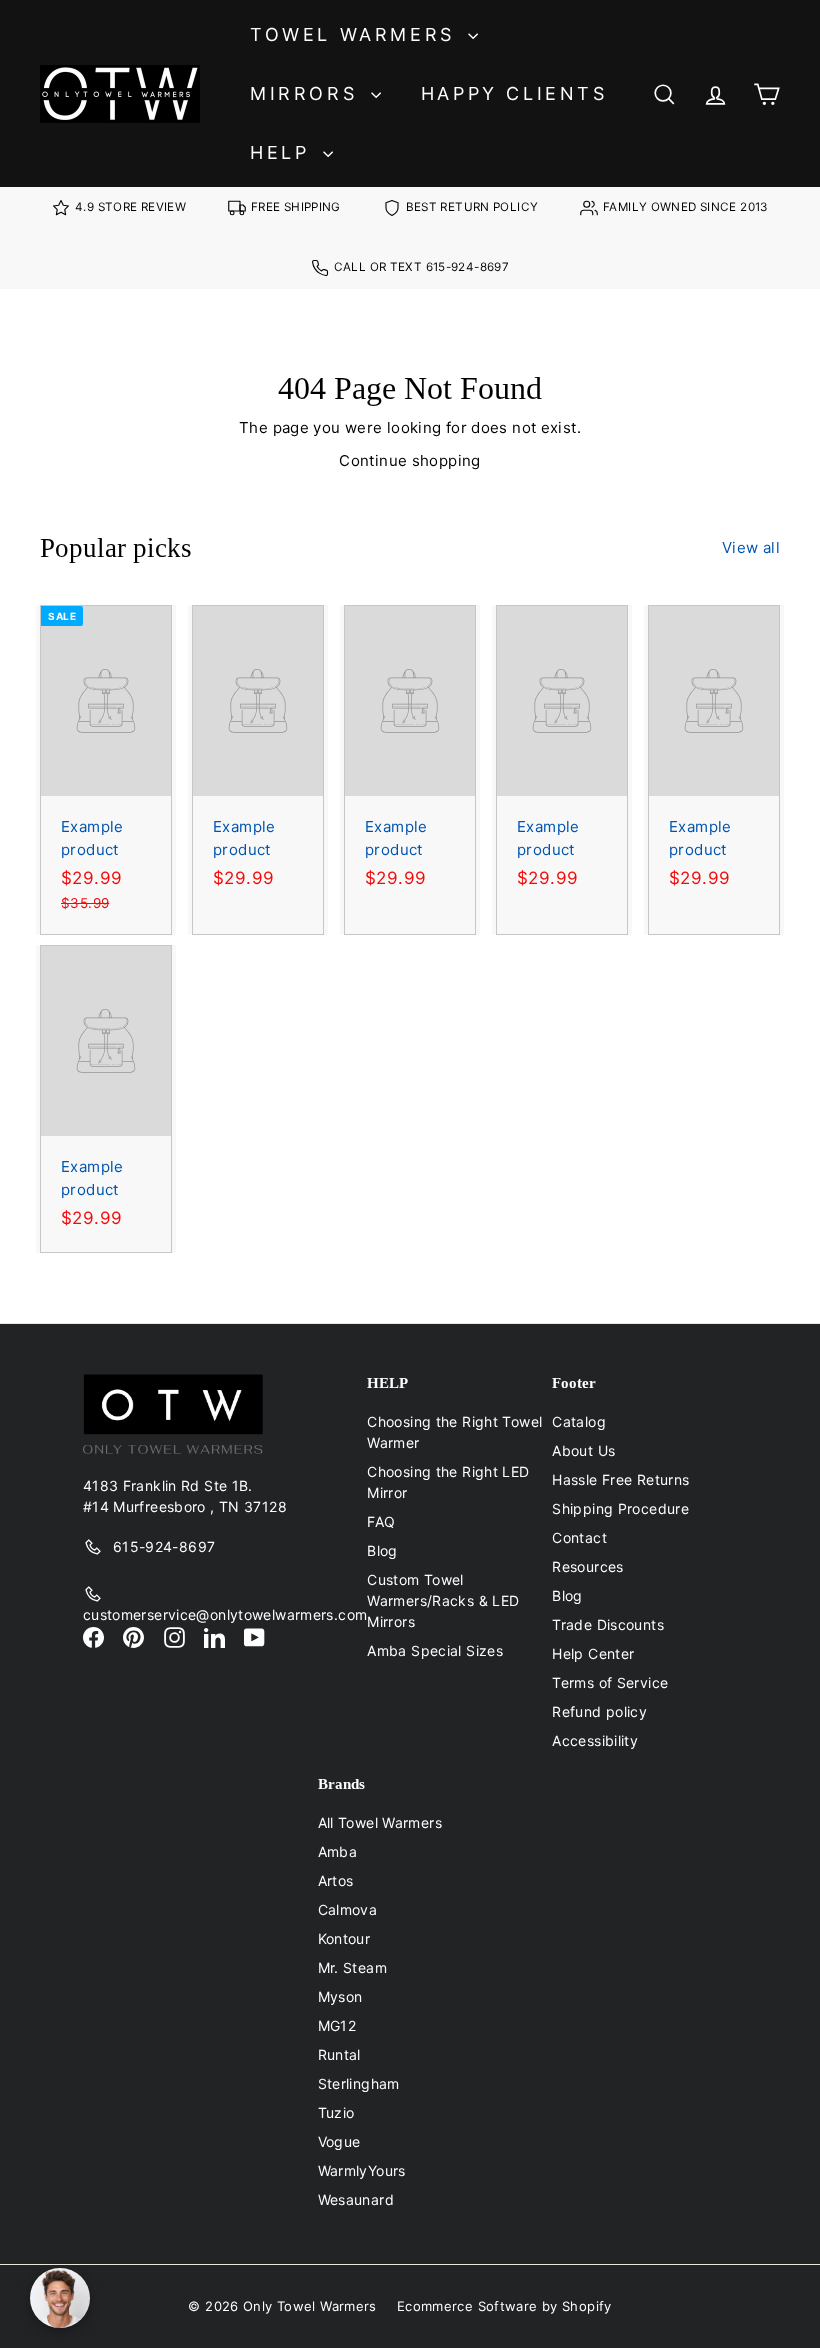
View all (751, 547)
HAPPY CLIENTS (514, 93)
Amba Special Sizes (435, 1650)
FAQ (381, 1521)
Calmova (348, 1909)
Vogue (339, 2141)
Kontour (344, 1938)
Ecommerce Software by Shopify (504, 2306)
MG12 (337, 2025)
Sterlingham (359, 2083)
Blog (382, 1550)
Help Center (593, 1653)
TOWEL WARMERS (356, 34)
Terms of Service (610, 1682)
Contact (579, 1537)
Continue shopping (409, 460)
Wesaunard (356, 2199)
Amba (338, 1851)
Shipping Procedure (620, 1508)
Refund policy (599, 1711)
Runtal (339, 2054)
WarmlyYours (362, 2170)
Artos (336, 1880)
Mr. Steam (352, 1967)
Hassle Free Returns (620, 1479)
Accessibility (595, 1740)
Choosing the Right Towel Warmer (454, 1432)
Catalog (579, 1421)
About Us (583, 1450)
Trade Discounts (608, 1624)
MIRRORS (308, 93)
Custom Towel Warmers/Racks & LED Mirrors (443, 1600)
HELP (284, 152)
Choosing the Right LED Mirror (448, 1482)
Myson (340, 1996)
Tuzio (336, 2112)
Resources (587, 1566)
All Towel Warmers (380, 1822)
